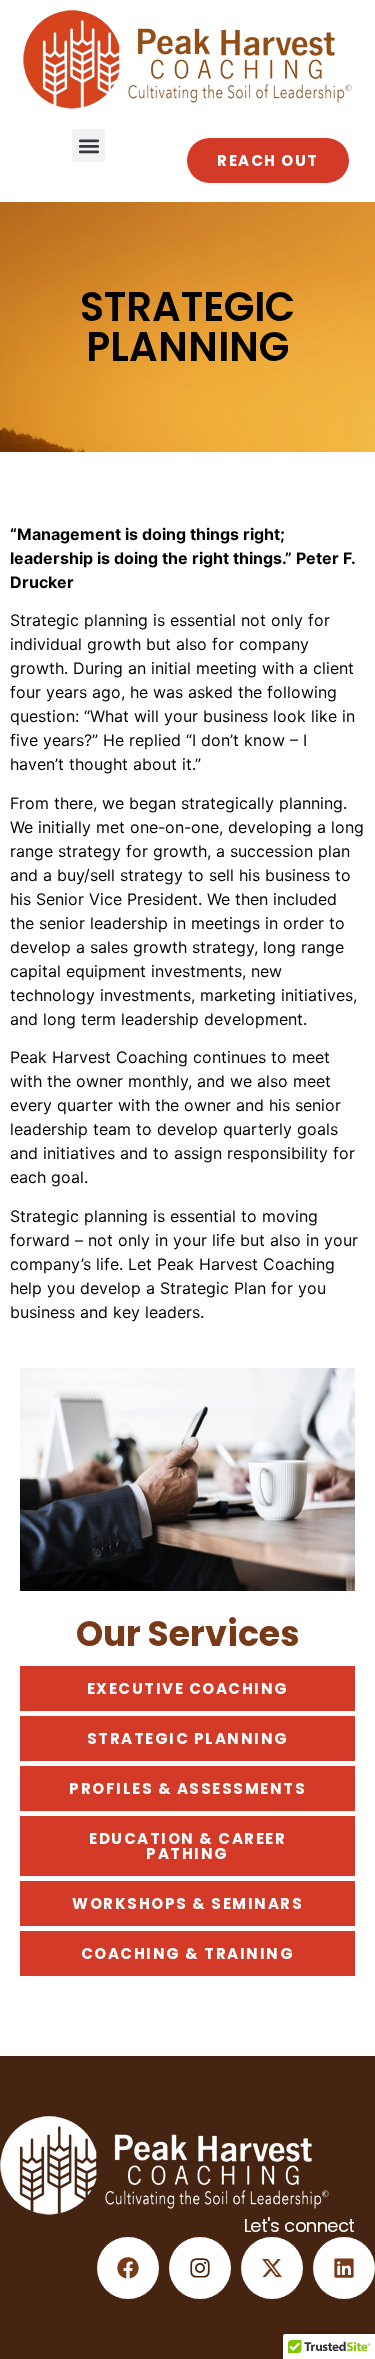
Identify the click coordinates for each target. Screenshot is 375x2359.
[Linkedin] (344, 2268)
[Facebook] (128, 2268)
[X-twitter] (272, 2268)
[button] (88, 145)
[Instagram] (200, 2268)
